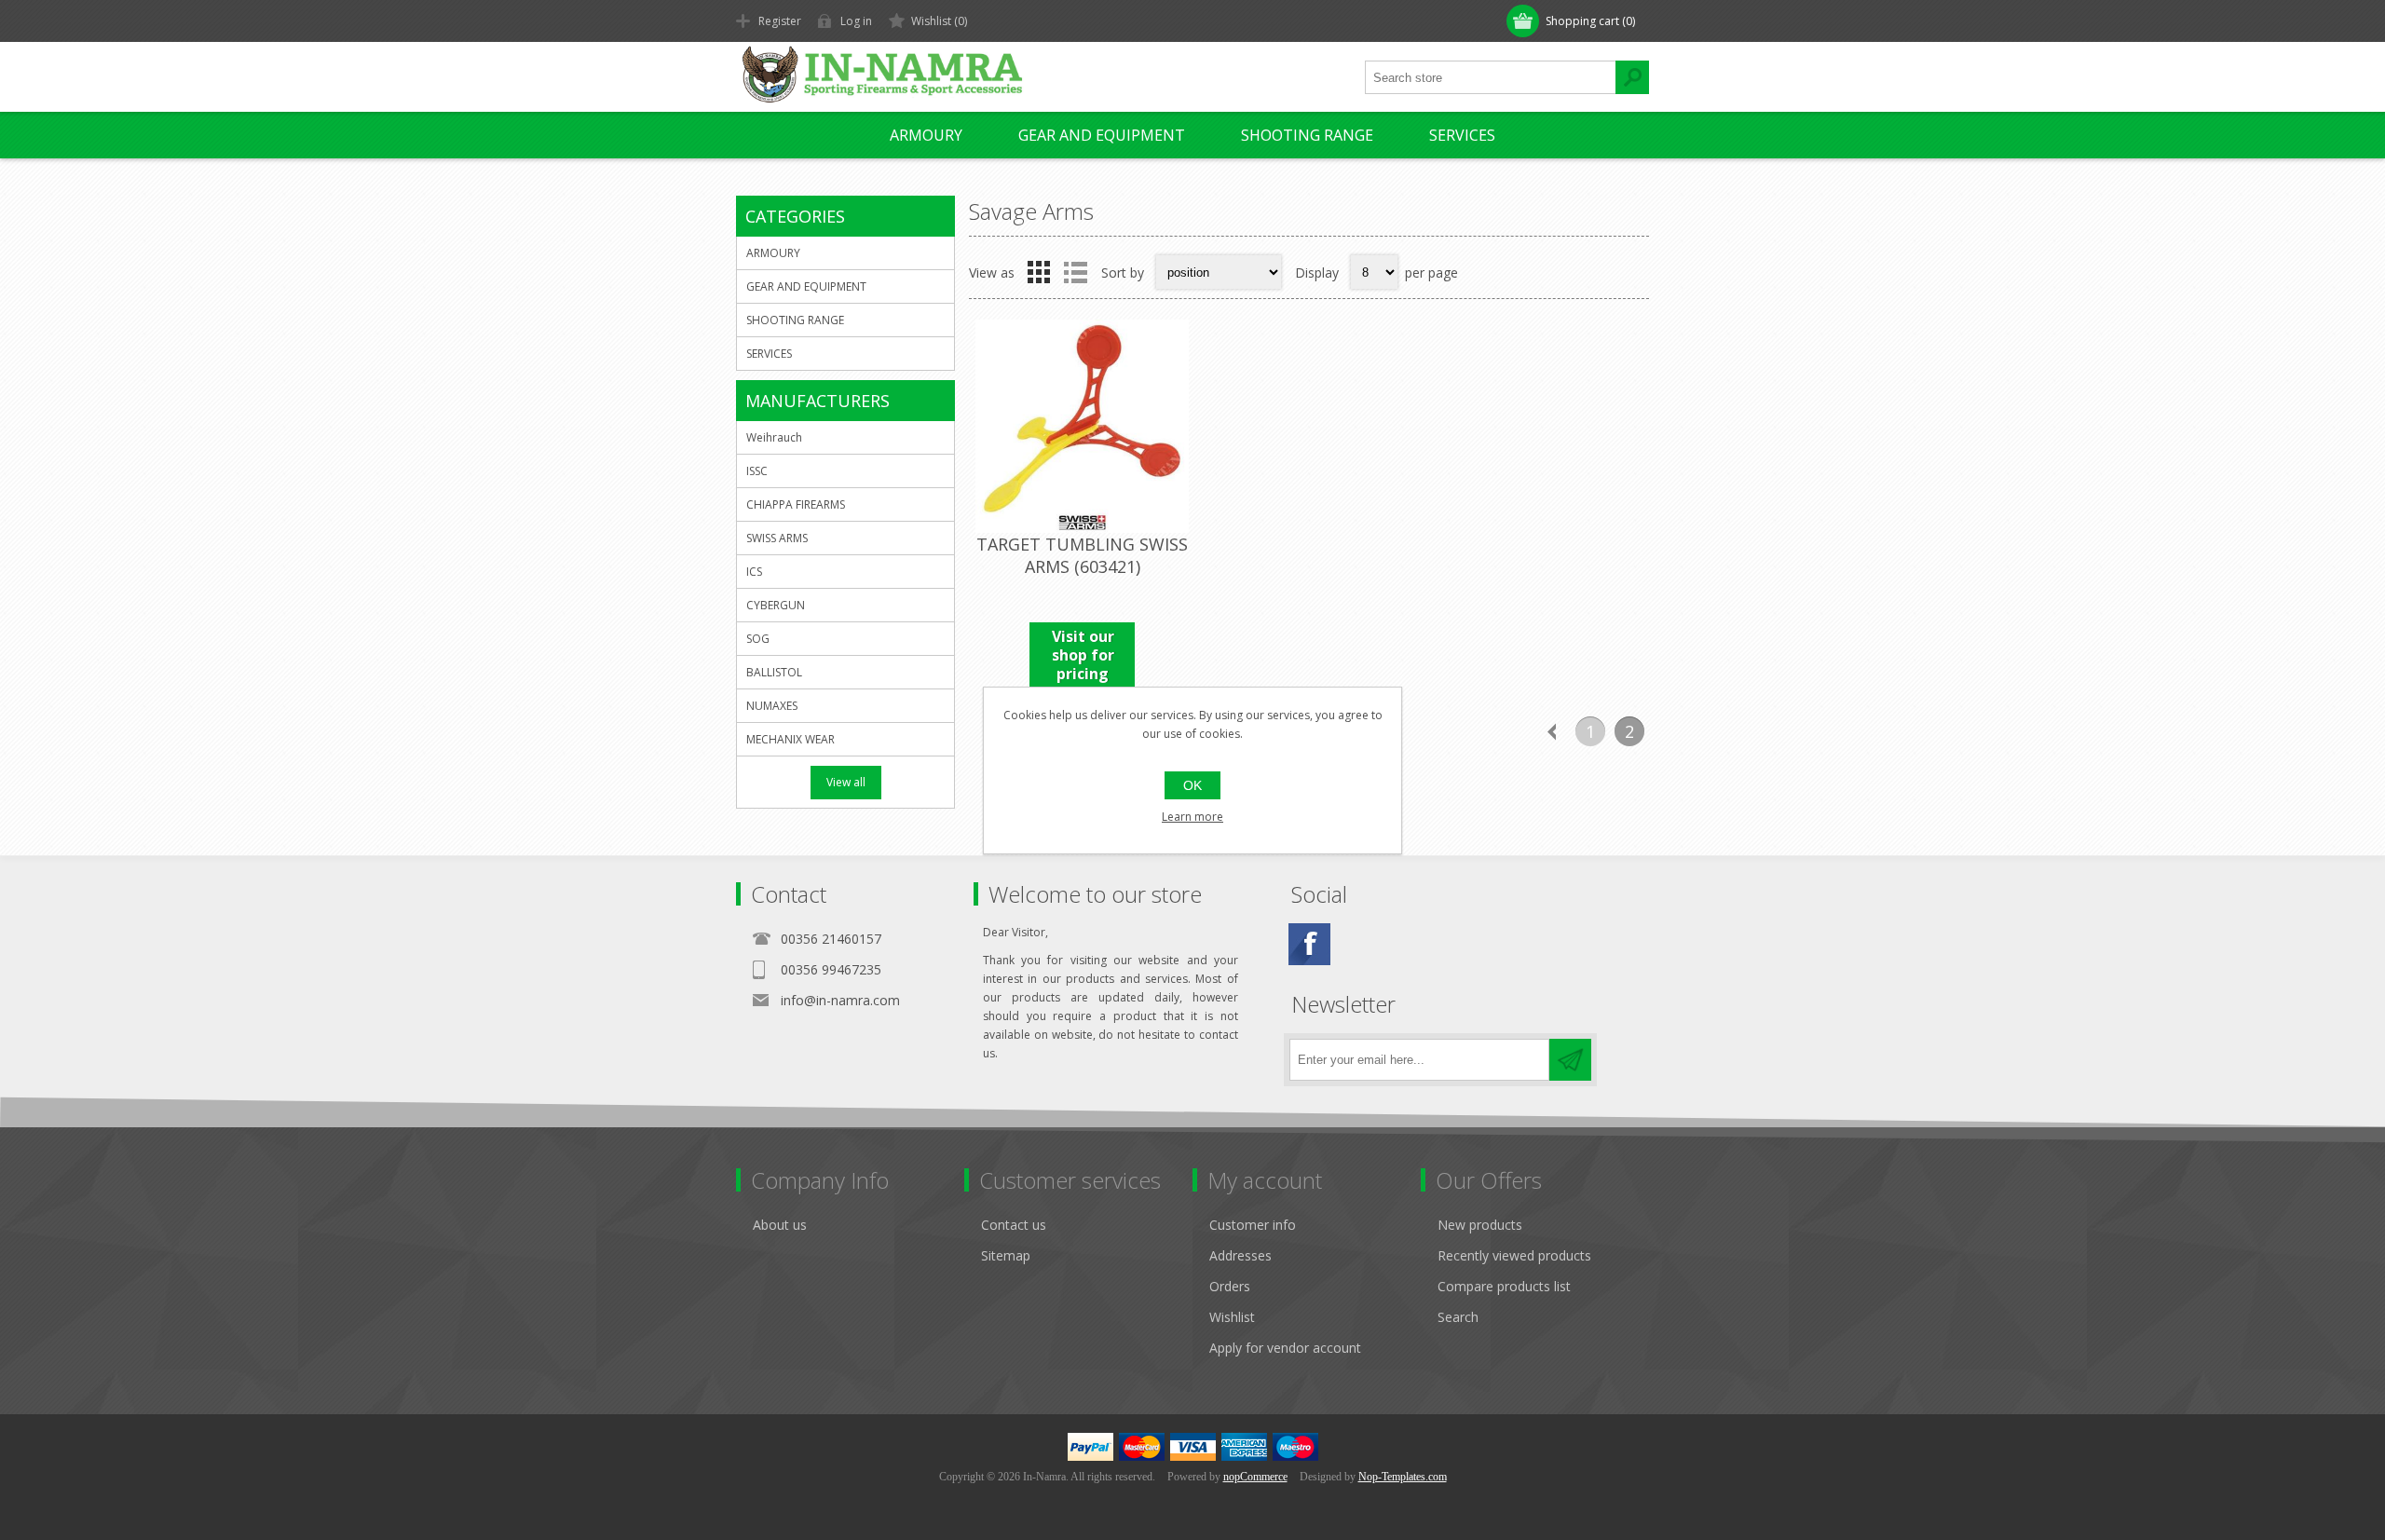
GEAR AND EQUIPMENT (1102, 135)
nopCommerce (1255, 1477)
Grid (1039, 272)
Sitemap (1006, 1255)
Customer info (1253, 1225)
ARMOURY (926, 135)
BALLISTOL (774, 672)
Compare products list (1504, 1286)
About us (780, 1225)
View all (846, 782)
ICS (754, 572)
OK (1192, 785)
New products (1480, 1225)
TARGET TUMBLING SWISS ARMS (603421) (1082, 555)
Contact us (1014, 1225)
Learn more (1192, 817)
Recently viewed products (1514, 1255)
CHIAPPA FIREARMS (796, 504)
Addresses (1240, 1255)
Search (1458, 1317)
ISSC (757, 471)
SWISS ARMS (777, 538)
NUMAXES (772, 706)
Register (780, 21)
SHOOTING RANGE (1307, 135)
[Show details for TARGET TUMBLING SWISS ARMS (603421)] (1082, 426)
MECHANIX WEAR (790, 739)
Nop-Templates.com (1403, 1477)
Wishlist (1232, 1317)
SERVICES (1462, 135)
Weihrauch (774, 437)
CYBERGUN (776, 605)
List (1075, 272)
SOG (758, 639)
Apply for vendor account (1285, 1348)
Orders (1230, 1286)
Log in (856, 21)
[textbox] (1491, 77)
